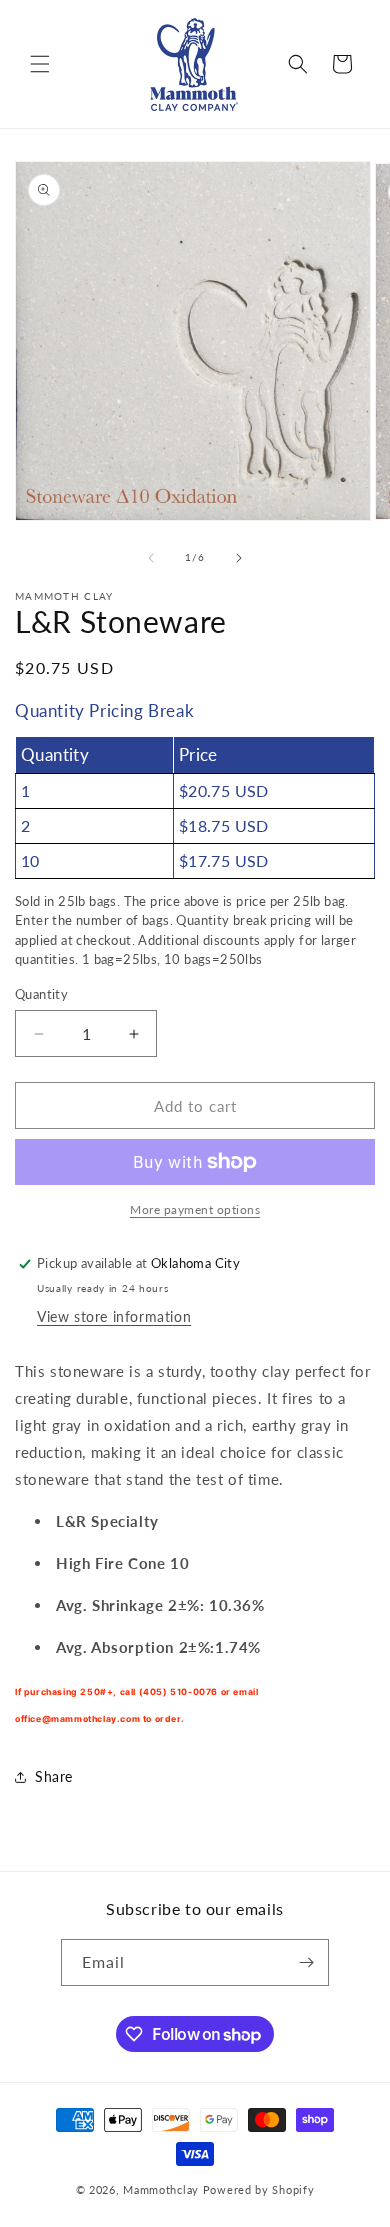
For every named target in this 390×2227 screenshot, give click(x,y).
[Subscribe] (306, 1962)
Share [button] (54, 1776)
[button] (40, 64)
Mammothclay (161, 2189)
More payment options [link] (195, 1209)
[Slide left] (151, 558)
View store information (114, 1316)
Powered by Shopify (259, 2189)
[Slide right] (239, 558)
